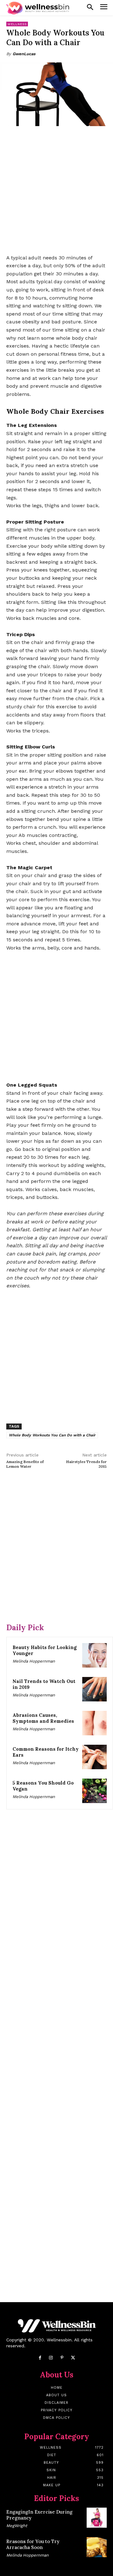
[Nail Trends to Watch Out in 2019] (94, 1689)
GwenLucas (24, 54)
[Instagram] (51, 2358)
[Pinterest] (62, 2358)
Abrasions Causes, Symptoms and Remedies (43, 1718)
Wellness (17, 24)
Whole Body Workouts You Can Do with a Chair (52, 1435)
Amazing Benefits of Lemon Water (25, 1464)
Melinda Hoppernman (34, 1661)
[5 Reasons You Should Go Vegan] (94, 1791)
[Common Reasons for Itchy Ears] (94, 1757)
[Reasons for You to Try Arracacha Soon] (97, 2547)
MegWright (17, 2526)
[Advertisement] (56, 191)
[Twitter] (73, 2358)
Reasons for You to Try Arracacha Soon (33, 2544)
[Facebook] (40, 2358)
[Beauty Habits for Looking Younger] (94, 1655)
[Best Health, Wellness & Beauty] (38, 8)
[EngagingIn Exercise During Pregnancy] (97, 2518)
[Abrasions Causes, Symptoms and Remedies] (94, 1723)
